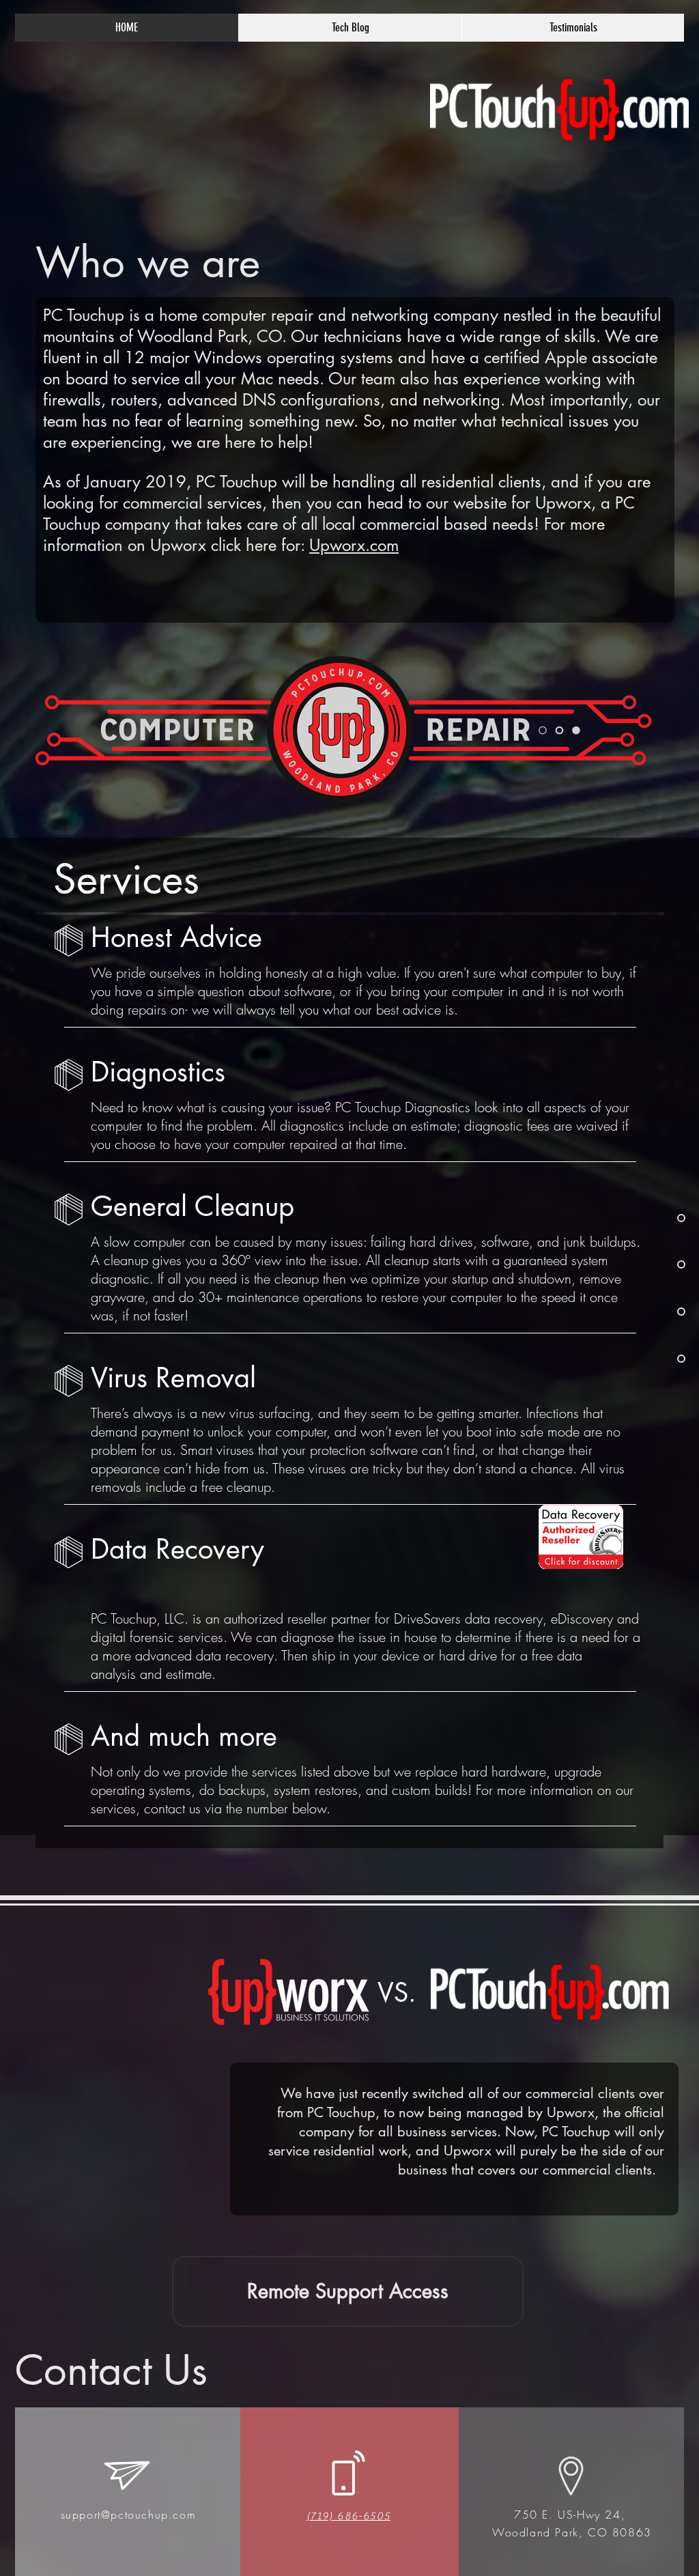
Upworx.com (354, 545)
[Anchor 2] (651, 1264)
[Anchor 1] (651, 1218)
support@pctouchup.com (129, 2515)
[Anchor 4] (651, 1359)
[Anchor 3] (651, 1312)
